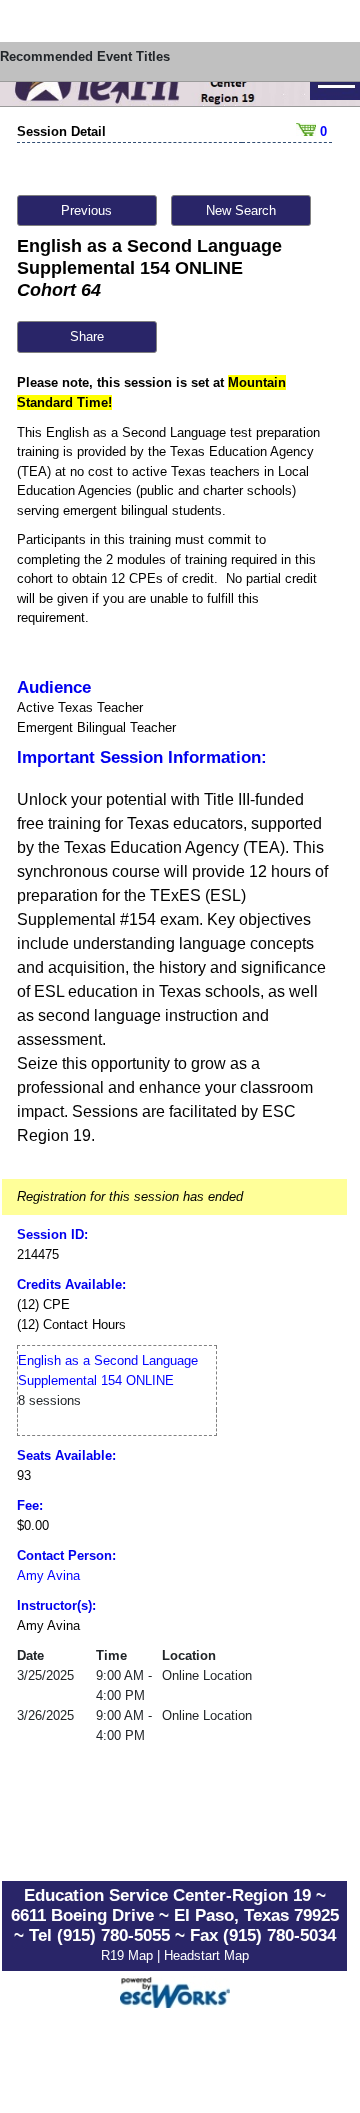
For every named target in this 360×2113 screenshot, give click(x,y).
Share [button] (87, 336)
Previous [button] (86, 210)
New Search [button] (241, 210)
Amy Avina (48, 1575)
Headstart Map (206, 1955)
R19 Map (129, 1955)
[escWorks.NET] (175, 1990)
